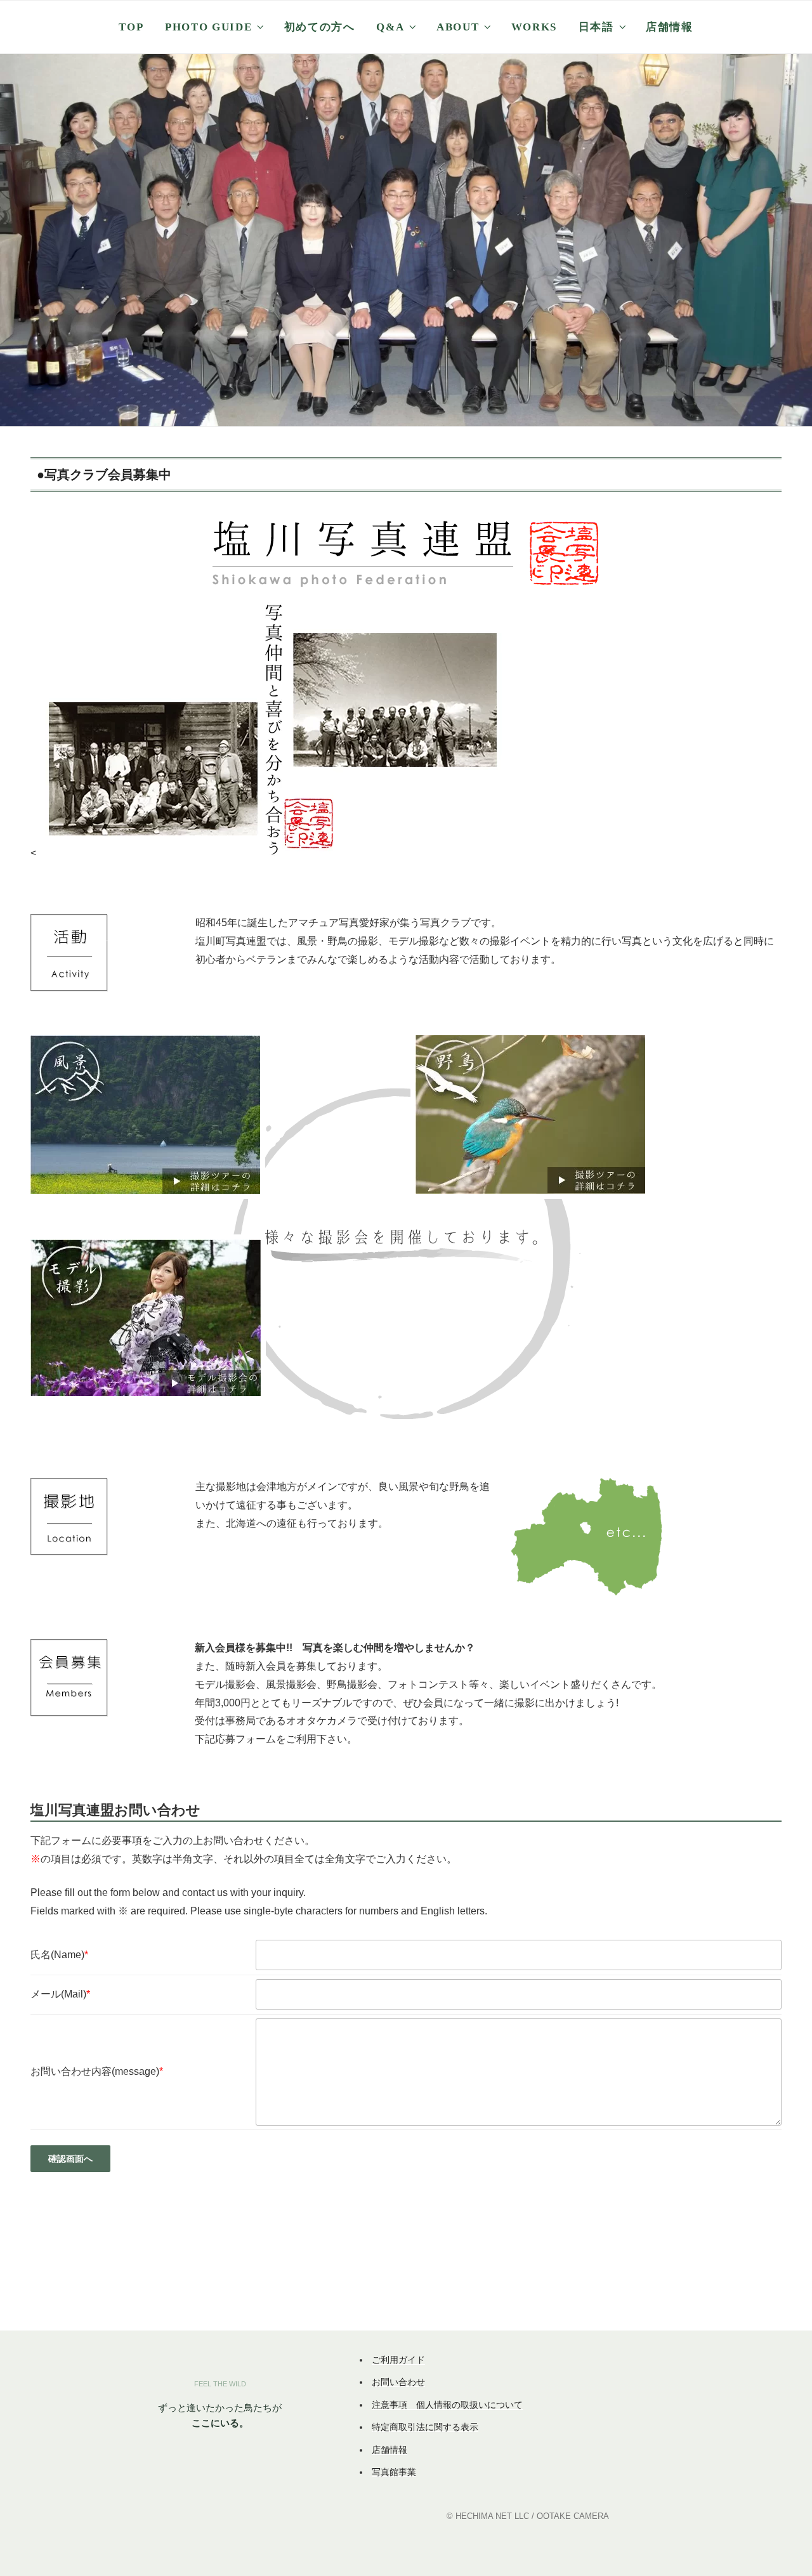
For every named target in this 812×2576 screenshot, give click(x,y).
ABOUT (458, 27)
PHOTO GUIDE (208, 27)
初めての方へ (320, 27)
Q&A (390, 27)
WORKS (534, 27)
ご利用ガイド (398, 2360)
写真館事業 (394, 2472)
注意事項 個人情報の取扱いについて (447, 2405)
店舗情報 (670, 27)
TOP (131, 27)
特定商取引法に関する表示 (425, 2427)
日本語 (596, 27)
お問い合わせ (398, 2382)
